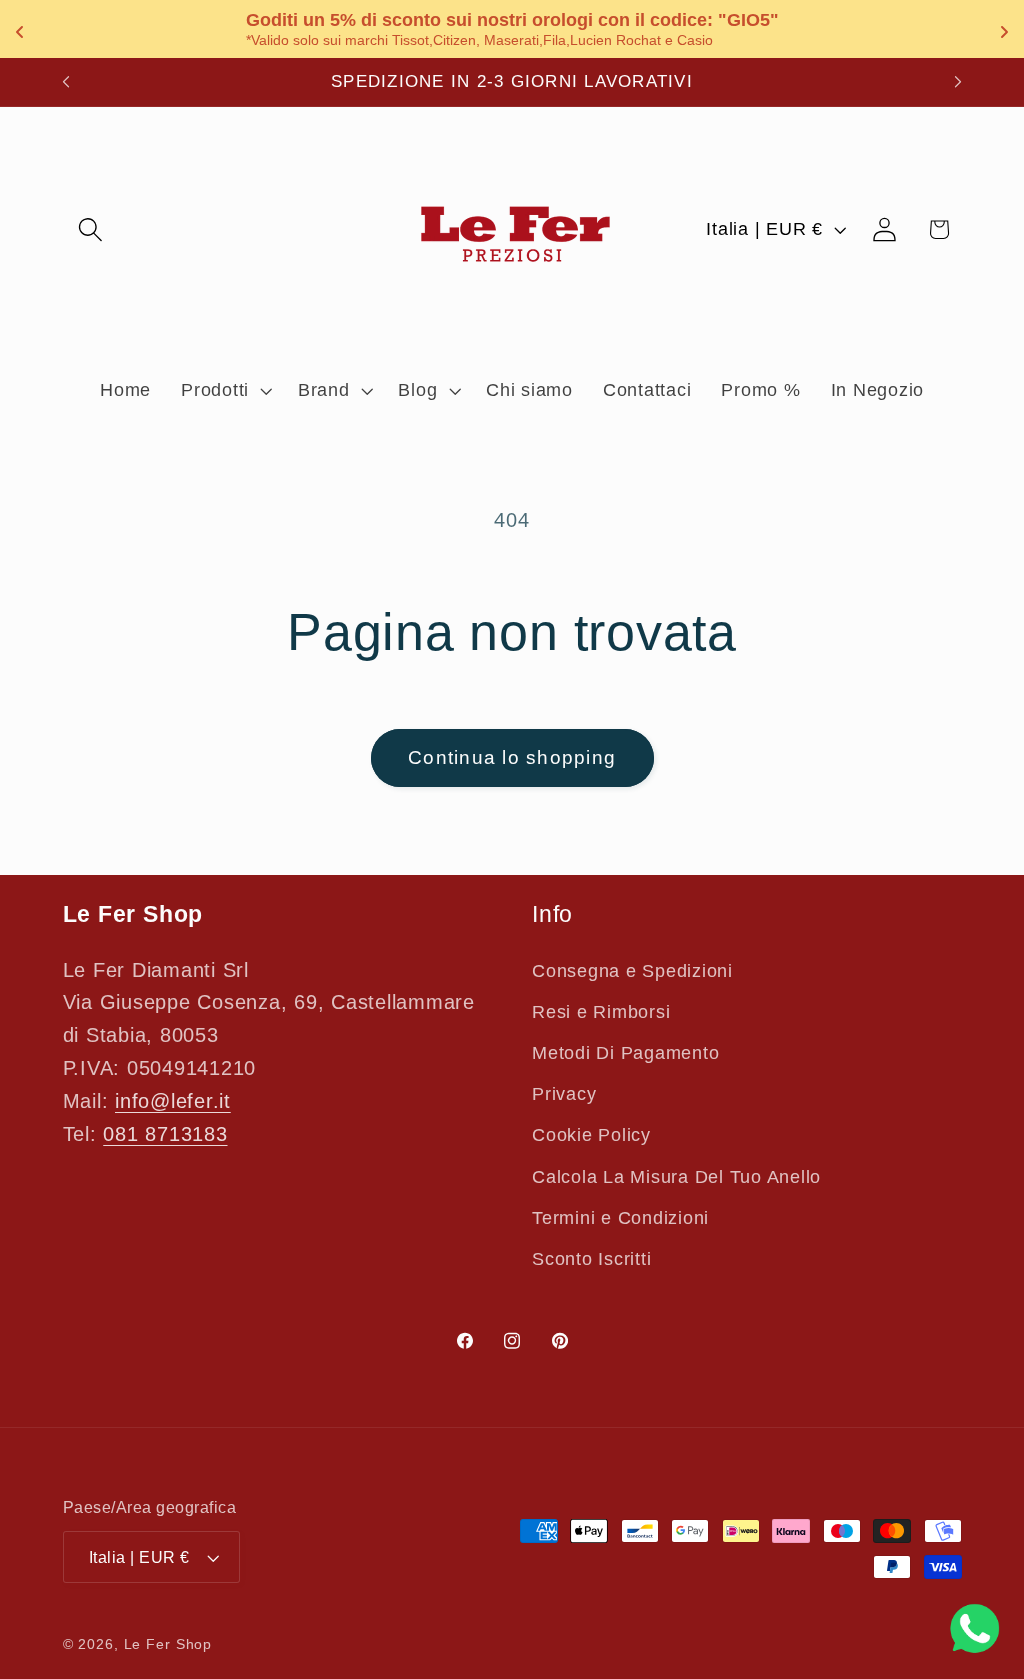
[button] (90, 229)
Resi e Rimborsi (601, 1012)
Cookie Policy (591, 1135)
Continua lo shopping (512, 757)
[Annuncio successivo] (958, 82)
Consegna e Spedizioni (632, 971)
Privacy (564, 1094)
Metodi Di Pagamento (625, 1053)
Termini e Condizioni (620, 1218)
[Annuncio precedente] (66, 82)
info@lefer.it (173, 1101)
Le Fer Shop (168, 1644)
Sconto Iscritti (591, 1259)
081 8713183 (165, 1134)
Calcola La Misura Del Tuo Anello (676, 1177)
